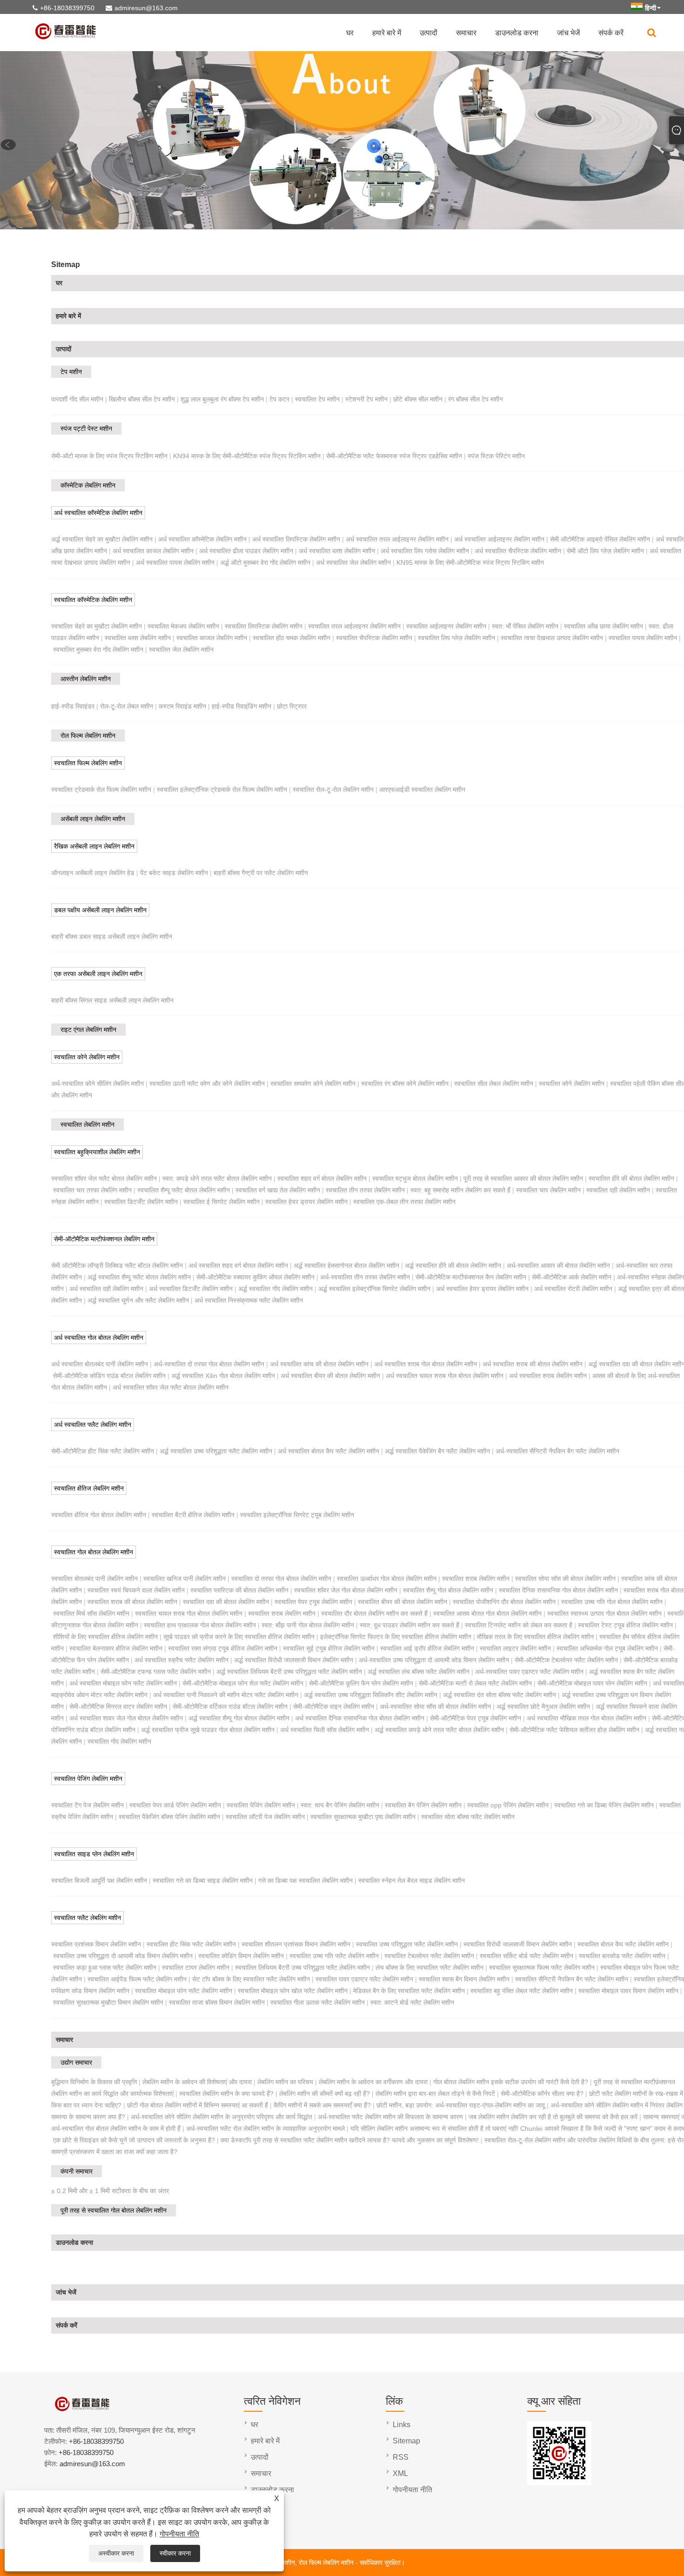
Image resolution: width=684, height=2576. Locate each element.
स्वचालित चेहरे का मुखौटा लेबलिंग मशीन (97, 626)
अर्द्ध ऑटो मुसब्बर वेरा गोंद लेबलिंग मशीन (265, 562)
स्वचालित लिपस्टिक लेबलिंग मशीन (264, 626)
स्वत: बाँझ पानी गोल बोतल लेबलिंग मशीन (308, 1625)
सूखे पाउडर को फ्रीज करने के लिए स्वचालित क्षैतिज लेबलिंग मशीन (239, 1637)
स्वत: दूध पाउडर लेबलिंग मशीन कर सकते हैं (409, 1625)
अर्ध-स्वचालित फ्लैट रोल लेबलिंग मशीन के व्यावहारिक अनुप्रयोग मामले (265, 2128)
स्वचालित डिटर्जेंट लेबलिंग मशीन (141, 1202)
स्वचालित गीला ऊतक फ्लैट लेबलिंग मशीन (318, 2002)
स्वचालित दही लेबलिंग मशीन (618, 1190)
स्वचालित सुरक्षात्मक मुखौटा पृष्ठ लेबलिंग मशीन (363, 1817)
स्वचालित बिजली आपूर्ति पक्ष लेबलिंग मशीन (99, 1880)
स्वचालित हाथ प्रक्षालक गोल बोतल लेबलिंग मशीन (200, 1625)
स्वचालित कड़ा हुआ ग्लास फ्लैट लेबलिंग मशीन (105, 1967)
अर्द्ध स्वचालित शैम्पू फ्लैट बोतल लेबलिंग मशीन (139, 1277)
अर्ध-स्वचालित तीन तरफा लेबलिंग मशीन (365, 1277)
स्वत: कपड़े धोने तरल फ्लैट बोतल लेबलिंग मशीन (217, 1178)
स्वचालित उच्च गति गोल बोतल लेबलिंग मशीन (612, 1602)
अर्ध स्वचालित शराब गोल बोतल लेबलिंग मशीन (426, 1364)
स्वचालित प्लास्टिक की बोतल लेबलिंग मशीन (239, 1590)
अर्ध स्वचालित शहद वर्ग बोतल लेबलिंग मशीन (238, 1265)
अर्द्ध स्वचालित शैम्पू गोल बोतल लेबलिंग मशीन (239, 1718)
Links (402, 2425)
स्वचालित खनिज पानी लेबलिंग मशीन (184, 1579)
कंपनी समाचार (77, 2171)
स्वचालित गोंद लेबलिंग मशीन (119, 1741)
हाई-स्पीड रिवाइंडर (73, 706)
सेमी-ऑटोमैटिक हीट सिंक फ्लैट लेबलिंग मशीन (103, 1451)
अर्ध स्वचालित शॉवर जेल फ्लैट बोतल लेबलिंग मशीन (171, 1387)
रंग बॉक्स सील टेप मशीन (476, 399)
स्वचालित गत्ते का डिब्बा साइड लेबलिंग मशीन (203, 1880)
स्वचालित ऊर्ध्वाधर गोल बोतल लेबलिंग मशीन (387, 1579)
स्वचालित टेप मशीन (317, 399)
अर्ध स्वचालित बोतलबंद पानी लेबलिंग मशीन (100, 1364)
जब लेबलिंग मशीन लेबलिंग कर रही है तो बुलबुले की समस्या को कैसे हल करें (553, 2117)
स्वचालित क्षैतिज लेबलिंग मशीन (89, 1488)
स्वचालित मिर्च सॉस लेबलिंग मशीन (91, 1613)
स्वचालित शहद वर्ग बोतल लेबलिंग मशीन (322, 1178)
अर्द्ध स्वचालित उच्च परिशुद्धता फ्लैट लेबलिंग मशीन (216, 1451)
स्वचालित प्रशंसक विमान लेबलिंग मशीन (96, 1944)
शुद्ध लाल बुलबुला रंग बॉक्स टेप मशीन (222, 399)
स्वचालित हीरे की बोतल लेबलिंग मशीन (631, 1178)
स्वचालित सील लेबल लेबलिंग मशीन (494, 1084)
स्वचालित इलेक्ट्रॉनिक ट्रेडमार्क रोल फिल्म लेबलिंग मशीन (222, 790)
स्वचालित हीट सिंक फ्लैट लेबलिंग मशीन (191, 1944)
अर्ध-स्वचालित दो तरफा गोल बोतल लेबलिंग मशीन (209, 1364)
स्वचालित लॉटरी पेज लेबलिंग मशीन (265, 1817)
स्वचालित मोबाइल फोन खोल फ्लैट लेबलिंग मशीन (293, 1991)
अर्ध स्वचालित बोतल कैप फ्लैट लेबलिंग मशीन (329, 1451)
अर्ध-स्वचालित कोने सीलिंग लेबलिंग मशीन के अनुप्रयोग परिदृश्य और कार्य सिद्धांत (221, 2117)
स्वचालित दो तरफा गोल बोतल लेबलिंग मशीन (281, 1579)
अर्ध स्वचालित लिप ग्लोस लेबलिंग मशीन (425, 551)
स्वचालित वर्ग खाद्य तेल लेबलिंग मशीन (278, 1190)
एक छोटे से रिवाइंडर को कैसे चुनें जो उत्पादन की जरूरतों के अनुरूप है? (134, 2140)
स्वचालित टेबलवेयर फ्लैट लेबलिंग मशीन (429, 1956)
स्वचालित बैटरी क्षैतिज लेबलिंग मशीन (193, 1515)
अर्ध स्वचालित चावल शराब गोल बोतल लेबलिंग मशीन (445, 1376)
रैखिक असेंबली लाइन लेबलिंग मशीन (94, 846)
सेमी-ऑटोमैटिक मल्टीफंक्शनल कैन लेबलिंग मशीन (471, 1277)
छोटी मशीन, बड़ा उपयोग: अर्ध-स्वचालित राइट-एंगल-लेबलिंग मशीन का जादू (461, 2105)
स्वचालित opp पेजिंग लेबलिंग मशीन (508, 1805)
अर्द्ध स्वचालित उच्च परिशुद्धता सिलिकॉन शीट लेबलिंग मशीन (371, 1695)
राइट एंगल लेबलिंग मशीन (88, 1030)
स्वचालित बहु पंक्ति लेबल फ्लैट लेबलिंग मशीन (522, 1991)
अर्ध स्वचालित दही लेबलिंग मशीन (106, 1289)
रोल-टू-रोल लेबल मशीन (127, 706)
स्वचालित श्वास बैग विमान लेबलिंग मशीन (464, 1979)
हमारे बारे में (387, 33)
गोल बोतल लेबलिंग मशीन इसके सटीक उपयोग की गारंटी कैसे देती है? (511, 2082)
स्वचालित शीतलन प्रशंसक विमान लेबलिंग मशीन (296, 1944)
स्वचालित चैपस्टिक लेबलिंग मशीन (374, 638)
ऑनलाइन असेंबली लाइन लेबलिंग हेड (93, 873)
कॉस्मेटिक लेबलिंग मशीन (88, 485)
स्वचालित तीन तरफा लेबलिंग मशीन (365, 1190)
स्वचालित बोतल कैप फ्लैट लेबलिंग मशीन (623, 1944)
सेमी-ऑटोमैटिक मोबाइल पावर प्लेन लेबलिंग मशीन (592, 1683)
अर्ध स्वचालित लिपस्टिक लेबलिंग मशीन (296, 539)
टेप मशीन (71, 372)
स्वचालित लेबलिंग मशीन (87, 1124)
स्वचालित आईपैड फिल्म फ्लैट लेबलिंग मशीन (137, 1979)
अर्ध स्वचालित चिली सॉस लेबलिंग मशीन (325, 1730)
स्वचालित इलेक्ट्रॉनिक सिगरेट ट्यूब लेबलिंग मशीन (297, 1515)
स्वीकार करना (175, 2553)
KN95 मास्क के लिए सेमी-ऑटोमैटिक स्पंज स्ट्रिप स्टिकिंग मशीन (470, 562)
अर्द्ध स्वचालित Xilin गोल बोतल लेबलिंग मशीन (223, 1376)
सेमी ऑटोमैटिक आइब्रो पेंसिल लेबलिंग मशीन (600, 539)
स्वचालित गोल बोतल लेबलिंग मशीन (94, 1552)
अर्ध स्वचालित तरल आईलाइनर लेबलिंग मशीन (397, 539)
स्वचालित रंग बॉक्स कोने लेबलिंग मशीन (405, 1084)
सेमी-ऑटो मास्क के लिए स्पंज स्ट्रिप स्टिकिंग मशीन (109, 456)
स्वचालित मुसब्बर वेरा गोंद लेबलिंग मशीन (98, 649)
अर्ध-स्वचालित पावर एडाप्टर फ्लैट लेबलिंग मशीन (529, 1672)
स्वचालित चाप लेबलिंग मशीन (548, 1190)
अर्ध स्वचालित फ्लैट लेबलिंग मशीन (93, 1425)
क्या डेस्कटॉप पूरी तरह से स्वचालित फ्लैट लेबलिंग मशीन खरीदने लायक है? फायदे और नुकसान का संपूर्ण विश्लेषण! (350, 2140)
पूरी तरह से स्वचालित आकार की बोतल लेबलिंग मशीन (523, 1178)
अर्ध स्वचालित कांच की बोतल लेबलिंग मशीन (319, 1364)
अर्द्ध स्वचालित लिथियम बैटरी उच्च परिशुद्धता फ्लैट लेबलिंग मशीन (289, 1672)
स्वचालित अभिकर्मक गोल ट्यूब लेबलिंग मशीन (607, 1648)
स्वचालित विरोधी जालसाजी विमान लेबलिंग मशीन (518, 1944)
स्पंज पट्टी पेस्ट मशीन (86, 428)
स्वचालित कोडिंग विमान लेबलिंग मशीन (241, 1956)
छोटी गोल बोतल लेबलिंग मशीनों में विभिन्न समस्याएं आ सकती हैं (198, 2105)
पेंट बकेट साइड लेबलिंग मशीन (174, 873)
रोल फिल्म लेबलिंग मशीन (88, 736)
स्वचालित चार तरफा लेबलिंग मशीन (92, 1190)
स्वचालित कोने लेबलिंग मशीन (87, 1057)
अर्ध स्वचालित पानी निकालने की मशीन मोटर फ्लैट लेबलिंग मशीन (226, 1695)
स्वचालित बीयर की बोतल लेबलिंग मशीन (402, 1602)
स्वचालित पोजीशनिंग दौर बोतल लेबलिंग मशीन (504, 1602)
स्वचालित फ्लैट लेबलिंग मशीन (87, 1918)
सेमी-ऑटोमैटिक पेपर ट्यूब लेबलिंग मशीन (476, 1718)
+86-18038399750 (67, 8)
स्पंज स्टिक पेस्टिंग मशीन (496, 456)
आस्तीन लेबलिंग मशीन (86, 679)
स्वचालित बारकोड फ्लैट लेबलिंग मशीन (622, 1956)
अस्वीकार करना (116, 2553)
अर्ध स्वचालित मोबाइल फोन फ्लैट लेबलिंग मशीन (123, 1683)
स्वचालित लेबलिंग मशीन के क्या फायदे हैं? (226, 2094)
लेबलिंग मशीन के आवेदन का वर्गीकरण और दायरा (373, 2082)
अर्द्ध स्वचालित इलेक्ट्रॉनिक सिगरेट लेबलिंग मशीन (374, 1289)
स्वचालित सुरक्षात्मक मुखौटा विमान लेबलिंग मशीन (108, 2002)
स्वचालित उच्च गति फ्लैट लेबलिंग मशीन (334, 1956)
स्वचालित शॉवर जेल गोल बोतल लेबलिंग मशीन (346, 1590)
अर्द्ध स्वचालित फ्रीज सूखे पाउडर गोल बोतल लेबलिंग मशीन (208, 1730)
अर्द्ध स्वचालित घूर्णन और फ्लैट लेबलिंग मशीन (138, 1300)
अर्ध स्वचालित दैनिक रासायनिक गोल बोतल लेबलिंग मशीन (360, 1718)
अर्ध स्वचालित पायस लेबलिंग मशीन (175, 562)
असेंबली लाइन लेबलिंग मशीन (93, 819)
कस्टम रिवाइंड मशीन (182, 706)
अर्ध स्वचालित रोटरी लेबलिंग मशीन (573, 1289)
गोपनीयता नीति (179, 2534)
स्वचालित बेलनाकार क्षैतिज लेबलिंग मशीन (116, 1648)
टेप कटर (279, 399)
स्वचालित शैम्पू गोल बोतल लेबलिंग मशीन (448, 1590)
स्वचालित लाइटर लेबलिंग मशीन (515, 1648)
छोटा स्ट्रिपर (292, 706)
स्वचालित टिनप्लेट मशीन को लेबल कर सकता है (519, 1625)
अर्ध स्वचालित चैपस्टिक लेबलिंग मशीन (518, 551)
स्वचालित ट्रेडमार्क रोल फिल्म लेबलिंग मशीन (101, 790)
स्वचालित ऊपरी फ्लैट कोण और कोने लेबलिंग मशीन (207, 1084)
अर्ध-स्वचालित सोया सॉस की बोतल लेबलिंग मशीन (435, 1706)
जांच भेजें (568, 33)
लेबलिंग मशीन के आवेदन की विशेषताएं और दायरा (197, 2082)
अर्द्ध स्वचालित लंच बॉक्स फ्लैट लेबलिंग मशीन (419, 1672)
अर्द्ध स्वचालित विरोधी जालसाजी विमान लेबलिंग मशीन (294, 1660)
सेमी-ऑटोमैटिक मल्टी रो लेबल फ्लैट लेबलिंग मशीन (475, 1683)
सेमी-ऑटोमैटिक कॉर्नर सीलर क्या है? (542, 2094)
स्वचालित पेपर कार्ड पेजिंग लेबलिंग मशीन (175, 1805)
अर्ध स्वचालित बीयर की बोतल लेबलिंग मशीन (330, 1376)
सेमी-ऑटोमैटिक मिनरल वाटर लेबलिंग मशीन (118, 1706)
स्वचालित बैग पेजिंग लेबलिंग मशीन (423, 1805)
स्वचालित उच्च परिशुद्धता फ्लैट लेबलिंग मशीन (407, 1944)
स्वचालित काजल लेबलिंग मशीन (212, 638)
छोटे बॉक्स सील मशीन (418, 399)
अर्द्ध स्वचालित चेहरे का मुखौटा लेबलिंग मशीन (102, 539)
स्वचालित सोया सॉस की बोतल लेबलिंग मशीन (565, 1579)
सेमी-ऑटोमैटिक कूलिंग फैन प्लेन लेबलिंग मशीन (361, 1683)
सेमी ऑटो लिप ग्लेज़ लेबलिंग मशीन (605, 551)
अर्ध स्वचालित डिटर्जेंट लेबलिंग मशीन (191, 1289)
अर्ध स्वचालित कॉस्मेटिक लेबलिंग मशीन (98, 513)
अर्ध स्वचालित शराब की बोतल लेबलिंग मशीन (533, 1364)
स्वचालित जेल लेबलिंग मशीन (181, 649)
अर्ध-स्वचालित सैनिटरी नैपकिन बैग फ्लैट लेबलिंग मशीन (557, 1451)
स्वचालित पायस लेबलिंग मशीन (643, 638)
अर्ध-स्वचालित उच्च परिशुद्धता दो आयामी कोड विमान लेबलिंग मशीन (434, 1660)
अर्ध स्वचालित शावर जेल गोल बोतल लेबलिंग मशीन (126, 1718)
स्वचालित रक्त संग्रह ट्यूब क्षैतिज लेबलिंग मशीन (223, 1648)
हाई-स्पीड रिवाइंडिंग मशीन (241, 706)
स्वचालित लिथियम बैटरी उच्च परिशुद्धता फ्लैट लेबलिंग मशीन (302, 1967)
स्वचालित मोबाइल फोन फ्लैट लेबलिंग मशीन (184, 1991)
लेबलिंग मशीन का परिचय (285, 2082)
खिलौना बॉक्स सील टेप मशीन (142, 399)
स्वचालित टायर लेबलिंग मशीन (196, 1967)
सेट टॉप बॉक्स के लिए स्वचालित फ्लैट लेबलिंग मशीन (251, 1979)
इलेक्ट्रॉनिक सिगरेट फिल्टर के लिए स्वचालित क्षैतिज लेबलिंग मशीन (396, 1637)
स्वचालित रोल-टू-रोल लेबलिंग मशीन (333, 790)
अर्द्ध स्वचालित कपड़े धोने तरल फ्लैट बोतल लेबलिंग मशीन (439, 1730)
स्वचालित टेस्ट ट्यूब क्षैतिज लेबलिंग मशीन (625, 1625)
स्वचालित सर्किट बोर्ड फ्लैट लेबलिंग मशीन (526, 1956)
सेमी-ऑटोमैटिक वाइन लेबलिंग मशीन (334, 1706)
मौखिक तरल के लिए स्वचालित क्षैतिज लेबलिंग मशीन (535, 1637)
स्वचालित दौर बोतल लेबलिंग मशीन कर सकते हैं (374, 1613)
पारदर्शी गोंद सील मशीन (77, 399)
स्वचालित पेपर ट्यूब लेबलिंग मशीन (313, 1602)
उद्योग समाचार (76, 2062)
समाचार (466, 33)
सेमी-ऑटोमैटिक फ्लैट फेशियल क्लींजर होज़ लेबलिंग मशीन (574, 1730)
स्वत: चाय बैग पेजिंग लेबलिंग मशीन (340, 1805)
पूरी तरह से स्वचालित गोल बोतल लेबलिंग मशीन (114, 2210)
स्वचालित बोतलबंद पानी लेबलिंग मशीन (94, 1579)
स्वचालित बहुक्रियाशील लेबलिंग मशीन (97, 1152)
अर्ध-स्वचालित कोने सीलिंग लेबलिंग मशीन (97, 1084)
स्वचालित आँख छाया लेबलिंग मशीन (604, 626)
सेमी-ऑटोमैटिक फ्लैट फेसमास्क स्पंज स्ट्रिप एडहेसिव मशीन (394, 456)
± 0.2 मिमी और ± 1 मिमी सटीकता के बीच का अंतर (110, 2191)
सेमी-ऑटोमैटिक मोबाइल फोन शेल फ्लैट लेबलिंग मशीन (243, 1683)
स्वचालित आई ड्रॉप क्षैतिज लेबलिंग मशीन (427, 1648)
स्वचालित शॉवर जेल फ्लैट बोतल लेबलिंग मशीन (104, 1178)
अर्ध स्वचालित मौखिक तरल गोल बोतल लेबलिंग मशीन (587, 1718)
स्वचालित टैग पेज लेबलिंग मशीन (87, 1805)
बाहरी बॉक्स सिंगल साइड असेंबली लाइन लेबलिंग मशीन (112, 1000)
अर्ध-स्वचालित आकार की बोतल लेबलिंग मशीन (558, 1265)
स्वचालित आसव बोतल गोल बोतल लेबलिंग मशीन (487, 1613)
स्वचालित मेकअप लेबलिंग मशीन (183, 626)
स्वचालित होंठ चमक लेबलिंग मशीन (292, 638)
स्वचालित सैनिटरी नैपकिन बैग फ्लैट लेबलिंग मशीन (572, 1979)
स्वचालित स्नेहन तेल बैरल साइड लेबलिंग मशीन (412, 1880)
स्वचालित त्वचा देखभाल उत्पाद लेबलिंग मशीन (552, 638)
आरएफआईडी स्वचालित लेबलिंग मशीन (422, 790)
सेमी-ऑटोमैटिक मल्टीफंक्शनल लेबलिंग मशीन (104, 1239)
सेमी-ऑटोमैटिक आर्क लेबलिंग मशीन (572, 1277)
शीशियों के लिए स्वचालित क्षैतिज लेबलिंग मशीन (105, 1637)
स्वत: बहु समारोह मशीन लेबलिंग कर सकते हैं (460, 1190)
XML (400, 2473)
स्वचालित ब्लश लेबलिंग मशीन (138, 638)
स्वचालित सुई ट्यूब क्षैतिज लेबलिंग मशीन (329, 1648)
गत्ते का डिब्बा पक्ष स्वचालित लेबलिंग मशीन (305, 1880)
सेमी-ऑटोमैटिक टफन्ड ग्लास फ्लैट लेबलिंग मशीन (156, 1672)
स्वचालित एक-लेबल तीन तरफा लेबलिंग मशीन (404, 1202)
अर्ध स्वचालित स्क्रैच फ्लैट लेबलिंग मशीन (181, 1660)
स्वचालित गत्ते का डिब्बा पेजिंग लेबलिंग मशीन (604, 1805)
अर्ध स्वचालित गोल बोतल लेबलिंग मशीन (99, 1338)
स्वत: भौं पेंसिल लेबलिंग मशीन (525, 626)
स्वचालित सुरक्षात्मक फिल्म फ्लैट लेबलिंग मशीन (542, 1967)
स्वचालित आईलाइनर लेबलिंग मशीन (446, 626)
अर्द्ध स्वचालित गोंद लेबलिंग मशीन (275, 1289)
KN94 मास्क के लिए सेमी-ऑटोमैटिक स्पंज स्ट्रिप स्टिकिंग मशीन (247, 456)
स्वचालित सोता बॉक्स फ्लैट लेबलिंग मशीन (468, 1817)
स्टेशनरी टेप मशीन (366, 399)
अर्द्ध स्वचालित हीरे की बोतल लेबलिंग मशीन (453, 1265)
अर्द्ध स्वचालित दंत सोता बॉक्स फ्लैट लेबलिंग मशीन (500, 1695)
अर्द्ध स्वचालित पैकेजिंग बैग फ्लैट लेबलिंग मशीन (437, 1451)
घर (350, 33)
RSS (401, 2457)
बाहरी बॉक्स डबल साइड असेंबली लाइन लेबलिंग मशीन (112, 937)
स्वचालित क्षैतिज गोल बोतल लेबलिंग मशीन (99, 1515)
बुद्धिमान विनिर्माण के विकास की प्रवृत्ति (94, 2082)
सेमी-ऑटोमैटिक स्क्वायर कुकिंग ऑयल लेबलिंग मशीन (255, 1277)
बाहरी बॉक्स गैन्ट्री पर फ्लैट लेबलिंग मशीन (261, 873)
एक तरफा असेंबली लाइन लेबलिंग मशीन (98, 974)
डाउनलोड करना (517, 33)
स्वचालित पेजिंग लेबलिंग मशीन (88, 1779)
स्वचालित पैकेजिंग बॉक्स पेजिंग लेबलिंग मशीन (169, 1817)
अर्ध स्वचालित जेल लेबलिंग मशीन (353, 562)
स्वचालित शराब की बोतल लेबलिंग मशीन (132, 1602)
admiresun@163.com (146, 8)
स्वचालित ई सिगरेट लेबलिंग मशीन (221, 1202)
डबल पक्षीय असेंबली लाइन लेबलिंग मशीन (100, 910)
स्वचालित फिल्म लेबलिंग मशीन (88, 763)
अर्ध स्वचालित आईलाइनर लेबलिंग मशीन (499, 539)
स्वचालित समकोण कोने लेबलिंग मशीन (313, 1084)
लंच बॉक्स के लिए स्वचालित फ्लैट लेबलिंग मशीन (429, 1967)
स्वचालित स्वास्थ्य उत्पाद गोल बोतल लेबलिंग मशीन (604, 1613)
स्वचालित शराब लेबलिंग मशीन (476, 1579)
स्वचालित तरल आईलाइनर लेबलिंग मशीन (354, 626)
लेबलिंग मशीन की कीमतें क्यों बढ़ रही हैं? (325, 2094)
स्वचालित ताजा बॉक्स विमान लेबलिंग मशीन (217, 2002)
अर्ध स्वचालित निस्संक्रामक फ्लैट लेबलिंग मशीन (249, 1300)
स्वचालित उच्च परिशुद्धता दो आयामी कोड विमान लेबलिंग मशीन (123, 1956)
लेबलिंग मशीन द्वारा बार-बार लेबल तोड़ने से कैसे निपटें (435, 2094)
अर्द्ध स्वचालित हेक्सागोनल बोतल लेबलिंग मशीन (346, 1265)
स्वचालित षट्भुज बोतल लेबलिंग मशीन (415, 1178)
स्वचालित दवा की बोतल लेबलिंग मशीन (226, 1602)
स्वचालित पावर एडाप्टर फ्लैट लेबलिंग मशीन (364, 1979)
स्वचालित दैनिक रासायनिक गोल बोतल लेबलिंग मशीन (558, 1590)
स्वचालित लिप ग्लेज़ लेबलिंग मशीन (456, 638)
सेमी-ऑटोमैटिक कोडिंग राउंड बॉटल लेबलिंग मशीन (109, 1376)
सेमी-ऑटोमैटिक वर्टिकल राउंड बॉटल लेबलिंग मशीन (230, 1706)
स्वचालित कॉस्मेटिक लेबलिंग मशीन (93, 600)
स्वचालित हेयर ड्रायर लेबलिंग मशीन (306, 1202)
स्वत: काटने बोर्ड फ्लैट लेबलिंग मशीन (412, 2002)
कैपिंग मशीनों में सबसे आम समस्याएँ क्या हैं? (322, 2105)
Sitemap (406, 2441)
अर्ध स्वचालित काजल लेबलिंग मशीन (153, 551)
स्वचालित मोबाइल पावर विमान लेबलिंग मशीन (628, 1991)
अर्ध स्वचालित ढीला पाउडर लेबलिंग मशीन (246, 551)
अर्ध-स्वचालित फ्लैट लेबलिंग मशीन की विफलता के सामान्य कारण (390, 2117)
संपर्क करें (611, 33)
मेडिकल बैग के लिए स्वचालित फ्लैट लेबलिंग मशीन (409, 1991)
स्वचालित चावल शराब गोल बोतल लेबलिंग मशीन (189, 1613)
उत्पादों (429, 33)
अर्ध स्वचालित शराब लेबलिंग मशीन (548, 1376)
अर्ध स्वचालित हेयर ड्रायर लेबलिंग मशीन (482, 1289)
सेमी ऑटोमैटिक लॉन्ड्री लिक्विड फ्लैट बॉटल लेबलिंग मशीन (117, 1265)
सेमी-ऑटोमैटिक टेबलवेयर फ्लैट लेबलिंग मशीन (566, 1660)
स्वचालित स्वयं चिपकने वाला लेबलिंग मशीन (136, 1590)
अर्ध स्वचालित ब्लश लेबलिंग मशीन (337, 551)
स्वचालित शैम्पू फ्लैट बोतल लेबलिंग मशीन (184, 1190)
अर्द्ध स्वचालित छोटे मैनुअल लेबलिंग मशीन (543, 1706)
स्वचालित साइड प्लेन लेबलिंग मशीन (94, 1854)
